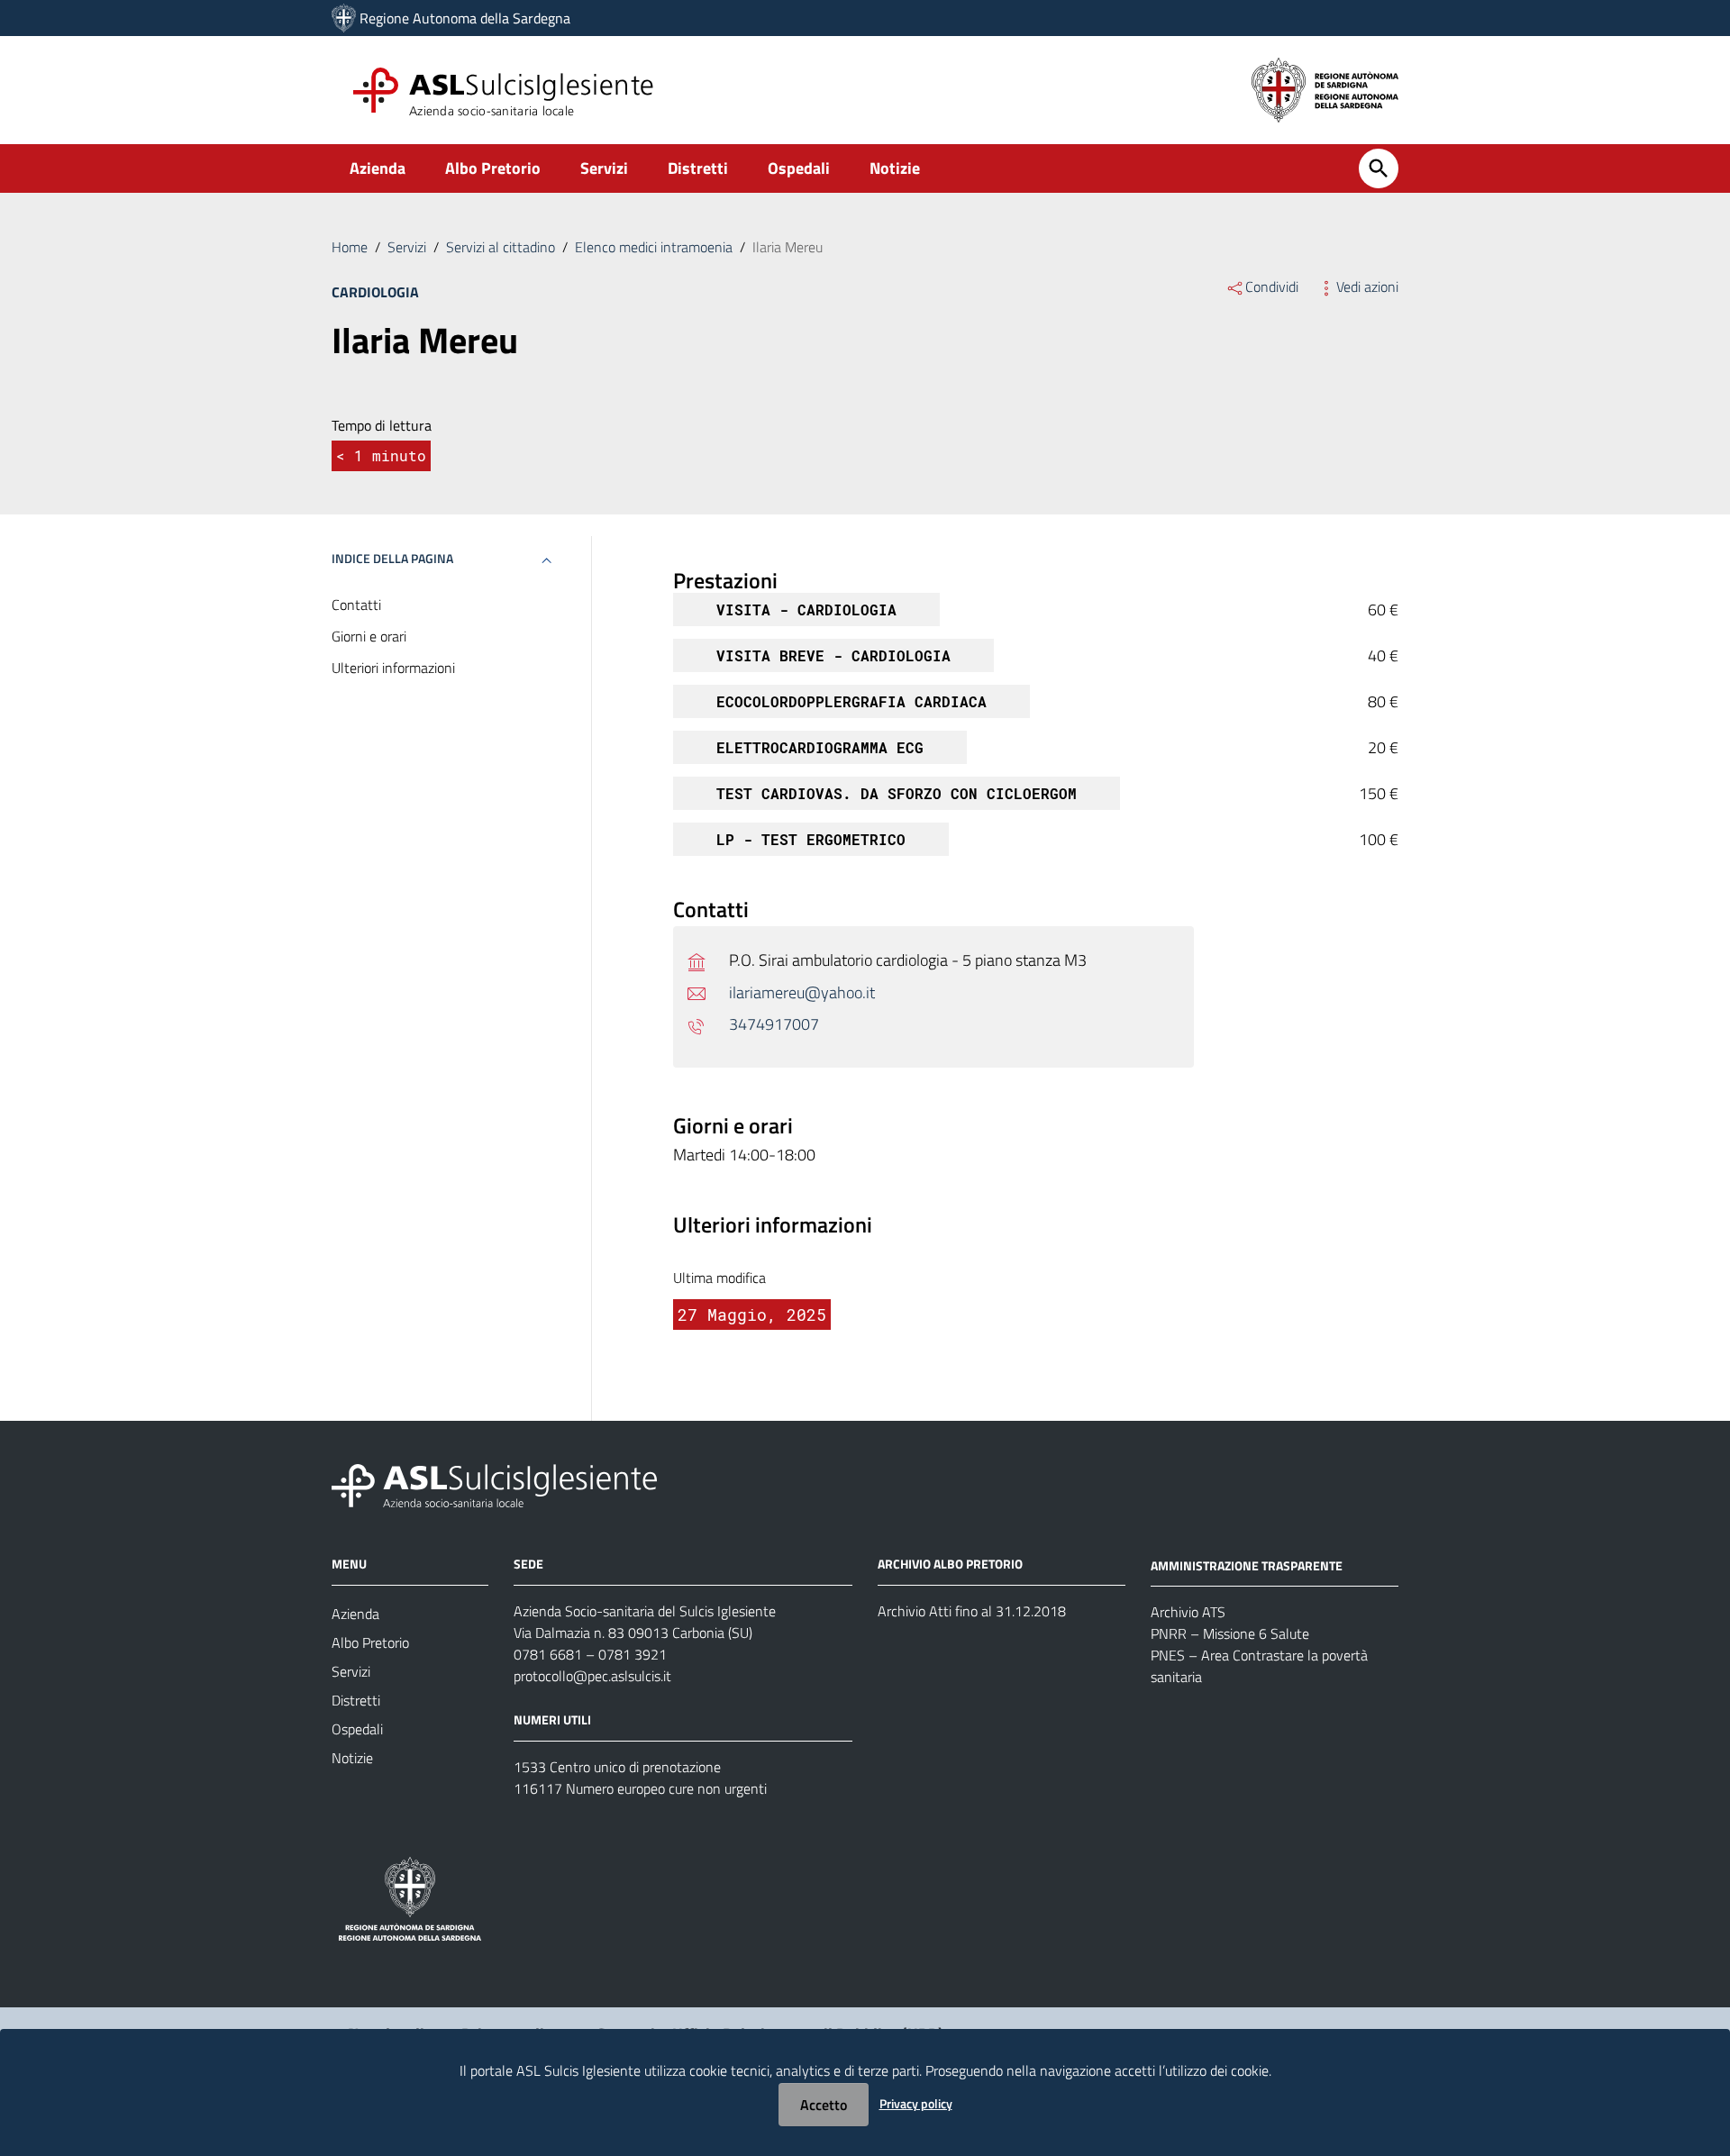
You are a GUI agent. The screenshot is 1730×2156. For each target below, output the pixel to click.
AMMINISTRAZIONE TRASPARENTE (1247, 1565)
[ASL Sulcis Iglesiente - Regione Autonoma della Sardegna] (494, 1483)
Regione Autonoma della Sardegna (465, 18)
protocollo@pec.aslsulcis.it (592, 1676)
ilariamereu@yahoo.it (802, 992)
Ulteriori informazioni (393, 668)
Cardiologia (375, 292)
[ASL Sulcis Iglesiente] (344, 18)
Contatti (356, 605)
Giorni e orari (369, 636)
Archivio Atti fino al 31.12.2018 (972, 1611)
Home (350, 247)
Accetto (824, 2105)
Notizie (895, 168)
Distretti (698, 168)
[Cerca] (1379, 168)
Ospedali (799, 168)
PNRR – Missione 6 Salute (1230, 1633)
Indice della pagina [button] (392, 558)
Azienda (378, 168)
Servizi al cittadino (501, 247)
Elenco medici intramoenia (654, 247)
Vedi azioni (1367, 287)
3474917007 (774, 1024)
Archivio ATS (1188, 1612)
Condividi (1272, 287)
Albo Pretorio (493, 168)
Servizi (604, 168)
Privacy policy (916, 2103)
